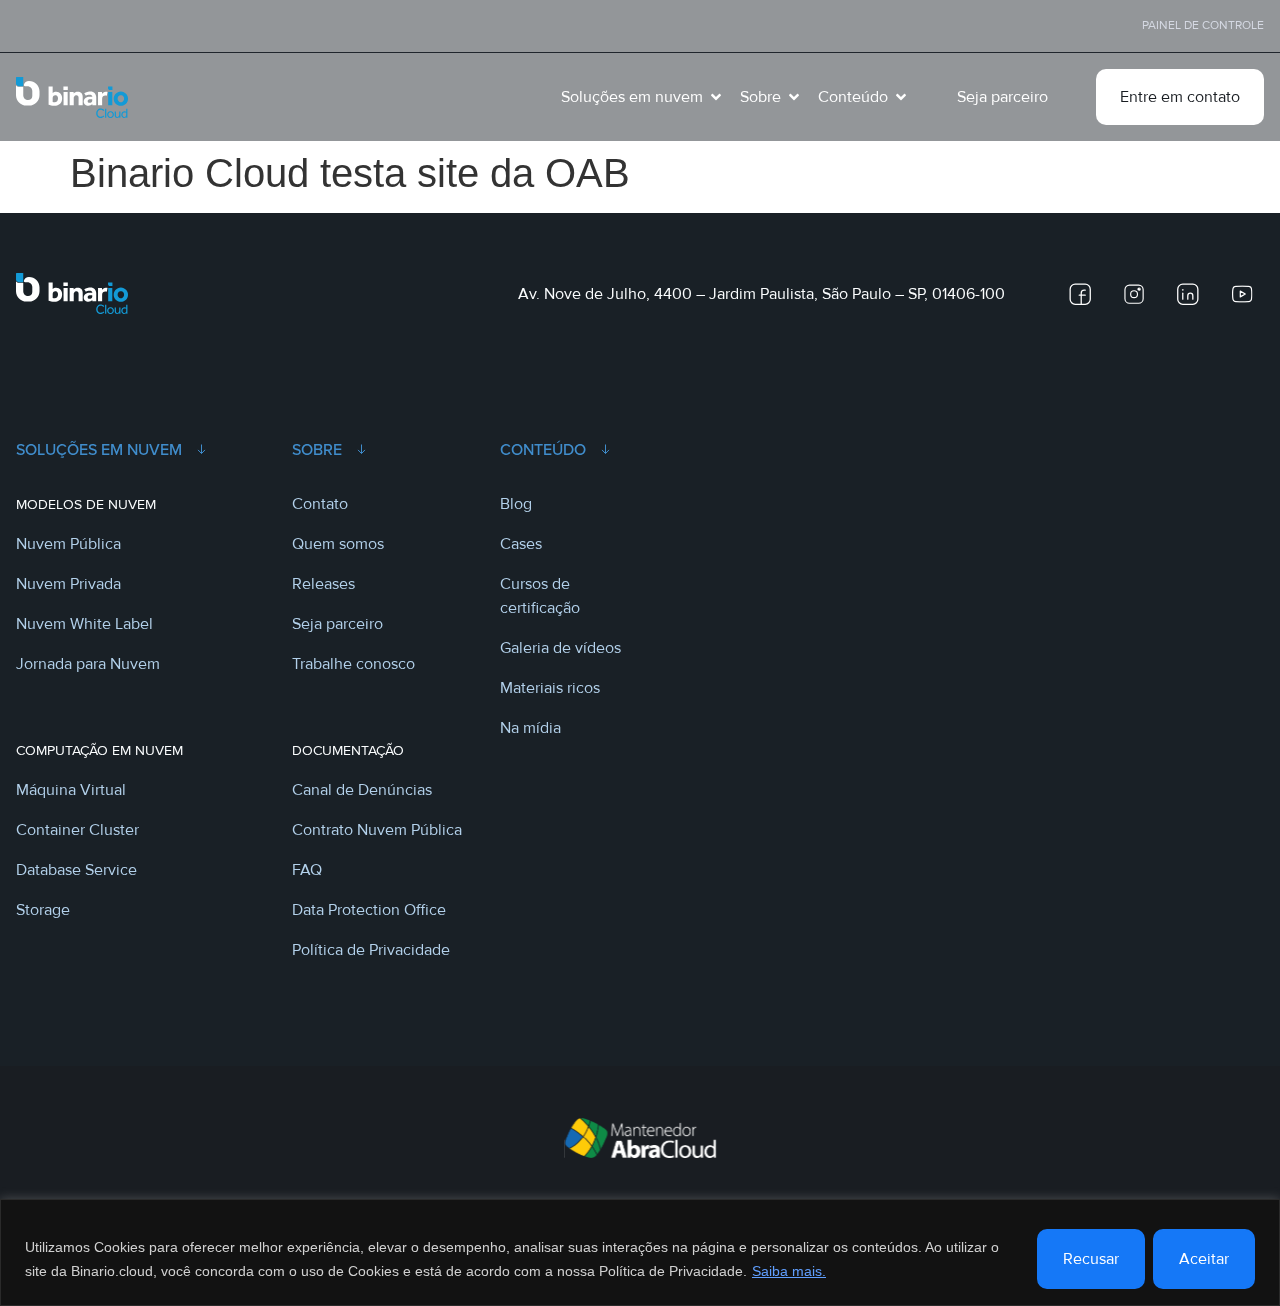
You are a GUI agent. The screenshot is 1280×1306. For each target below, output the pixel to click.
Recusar (1091, 1259)
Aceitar (1204, 1259)
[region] (640, 1252)
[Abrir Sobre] (794, 97)
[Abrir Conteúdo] (901, 97)
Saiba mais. (789, 1271)
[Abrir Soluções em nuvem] (716, 97)
